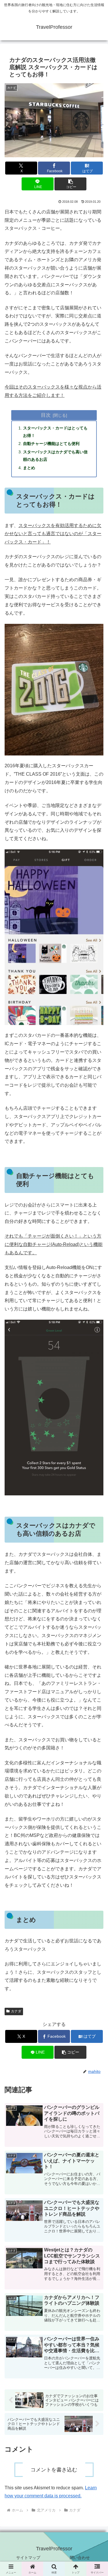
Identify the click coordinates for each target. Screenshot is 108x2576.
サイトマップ (28, 2558)
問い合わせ (80, 2558)
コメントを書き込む (54, 2470)
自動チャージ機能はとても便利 (51, 444)
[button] (70, 184)
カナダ (16, 2011)
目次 (46, 415)
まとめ (29, 468)
